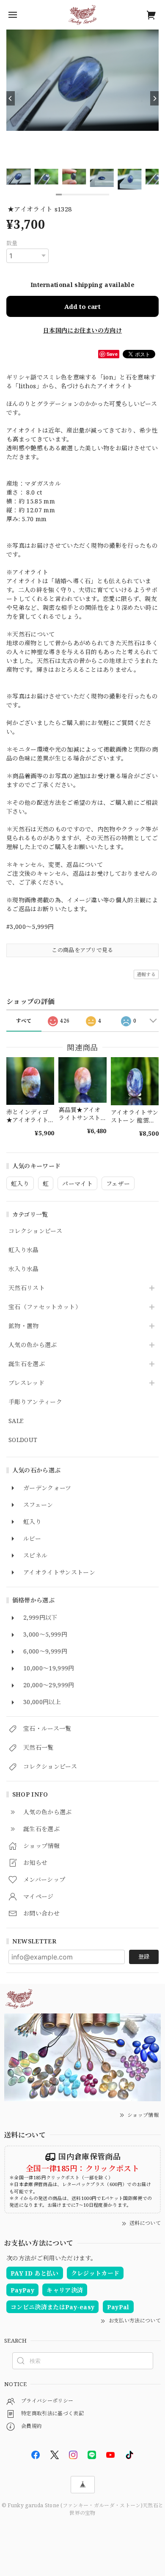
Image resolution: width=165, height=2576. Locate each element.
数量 (12, 243)
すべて (24, 1021)
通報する (146, 974)
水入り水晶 (24, 1269)
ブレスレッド (26, 1383)
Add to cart (82, 306)
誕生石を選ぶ (27, 1364)
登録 (144, 1956)
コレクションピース (35, 1231)
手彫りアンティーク (35, 1402)
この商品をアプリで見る (82, 950)
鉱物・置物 (24, 1326)
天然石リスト (27, 1288)
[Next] (154, 98)
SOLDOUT (23, 1440)
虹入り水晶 (24, 1250)
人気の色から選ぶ (33, 1345)
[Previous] (11, 98)
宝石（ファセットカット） (45, 1307)
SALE (16, 1421)
